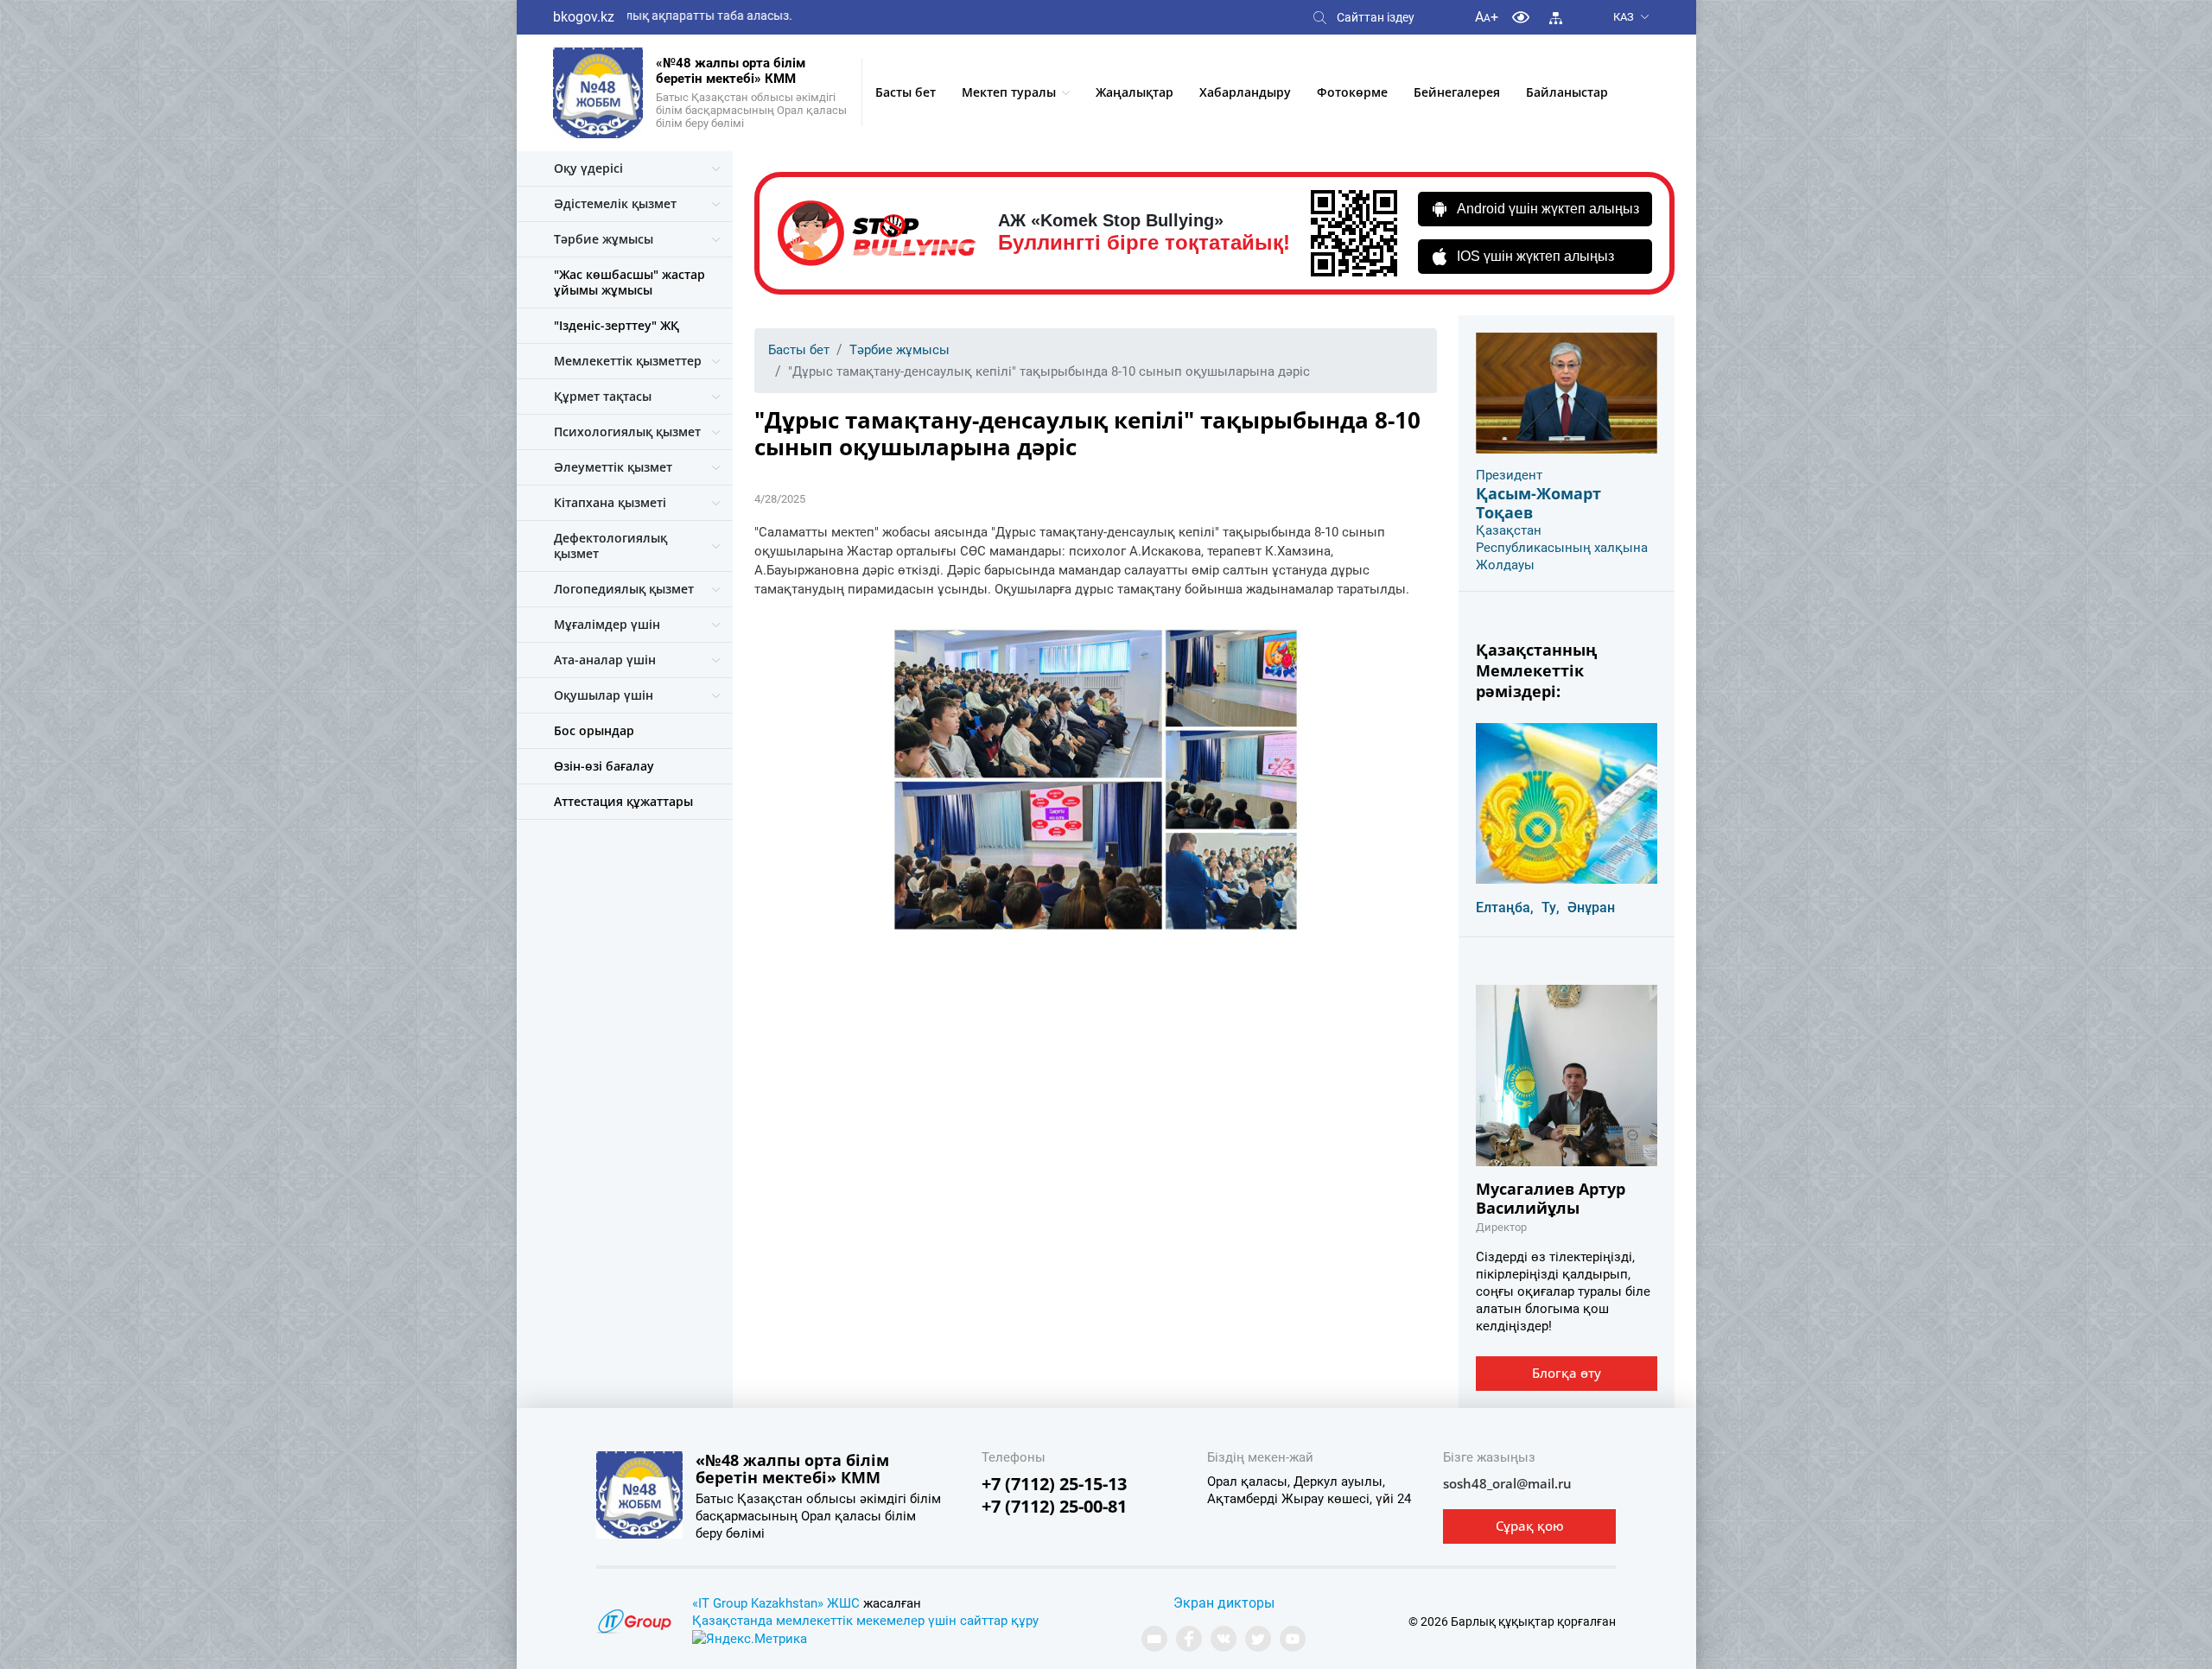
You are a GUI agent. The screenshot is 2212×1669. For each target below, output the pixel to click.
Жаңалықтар (1135, 92)
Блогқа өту (1567, 1373)
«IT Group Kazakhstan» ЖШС (776, 1603)
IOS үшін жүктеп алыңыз (1535, 256)
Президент (1509, 475)
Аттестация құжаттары (623, 801)
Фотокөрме (1352, 92)
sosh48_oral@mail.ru (1507, 1483)
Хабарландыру (1245, 92)
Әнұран (1591, 907)
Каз (1624, 17)
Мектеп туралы (1009, 92)
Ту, (1551, 907)
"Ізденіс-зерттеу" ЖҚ (617, 325)
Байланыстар (1567, 92)
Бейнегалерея (1457, 92)
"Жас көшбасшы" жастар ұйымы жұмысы (629, 282)
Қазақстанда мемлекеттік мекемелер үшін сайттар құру (865, 1621)
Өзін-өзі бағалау (604, 766)
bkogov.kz (584, 17)
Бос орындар (594, 730)
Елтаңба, (1505, 907)
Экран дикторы (1224, 1603)
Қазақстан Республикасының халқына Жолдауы (1562, 548)
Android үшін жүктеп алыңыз (1548, 209)
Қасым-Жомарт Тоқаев (1538, 503)
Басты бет (906, 92)
